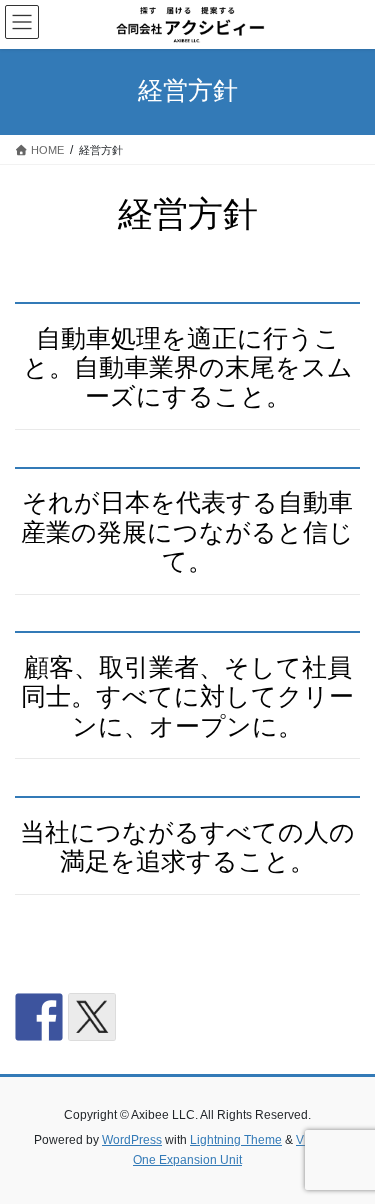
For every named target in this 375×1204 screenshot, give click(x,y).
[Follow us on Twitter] (92, 1017)
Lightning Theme (236, 1140)
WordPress (132, 1140)
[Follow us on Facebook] (39, 1017)
